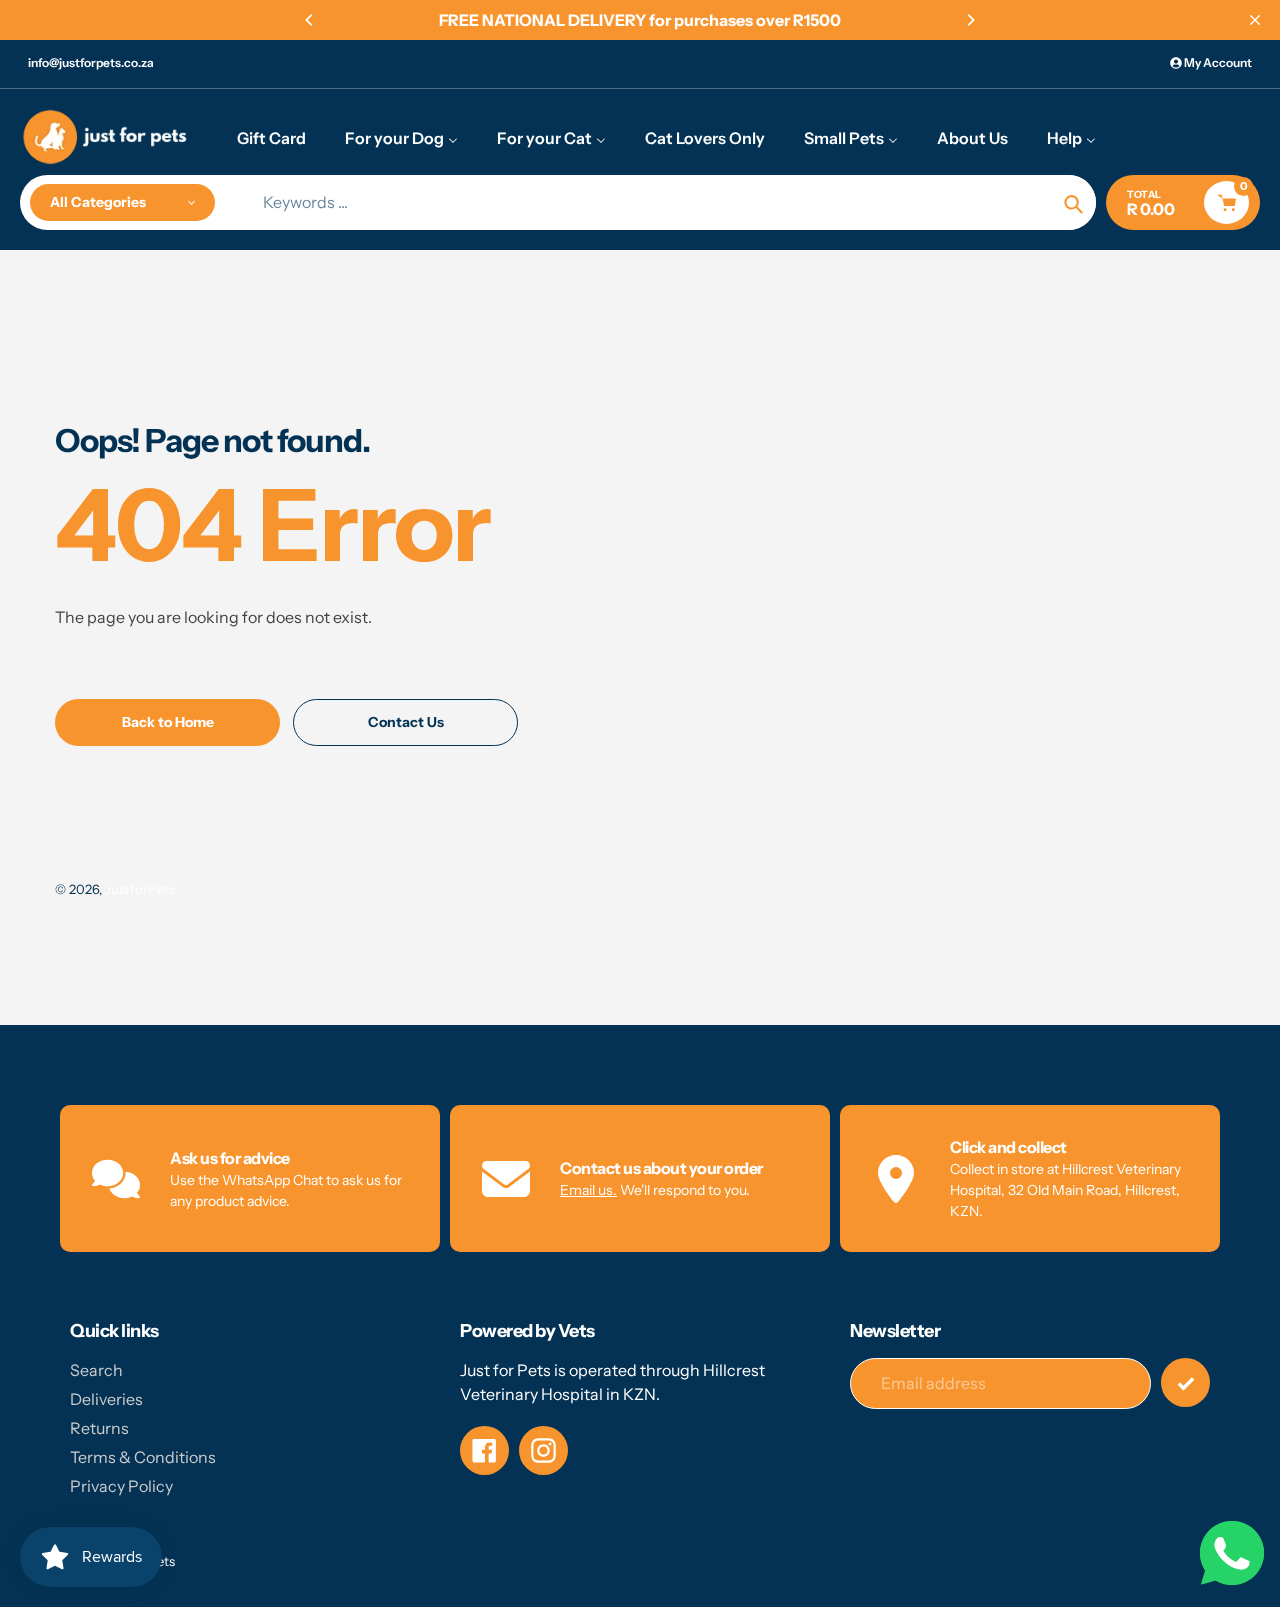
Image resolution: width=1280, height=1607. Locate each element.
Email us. (588, 1190)
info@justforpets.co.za (91, 62)
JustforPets (140, 889)
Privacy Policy (121, 1486)
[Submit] (1185, 1382)
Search (96, 1370)
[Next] (970, 20)
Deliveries (106, 1399)
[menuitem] (271, 137)
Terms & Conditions (143, 1457)
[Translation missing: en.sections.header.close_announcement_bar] (1255, 20)
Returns (99, 1428)
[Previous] (310, 20)
